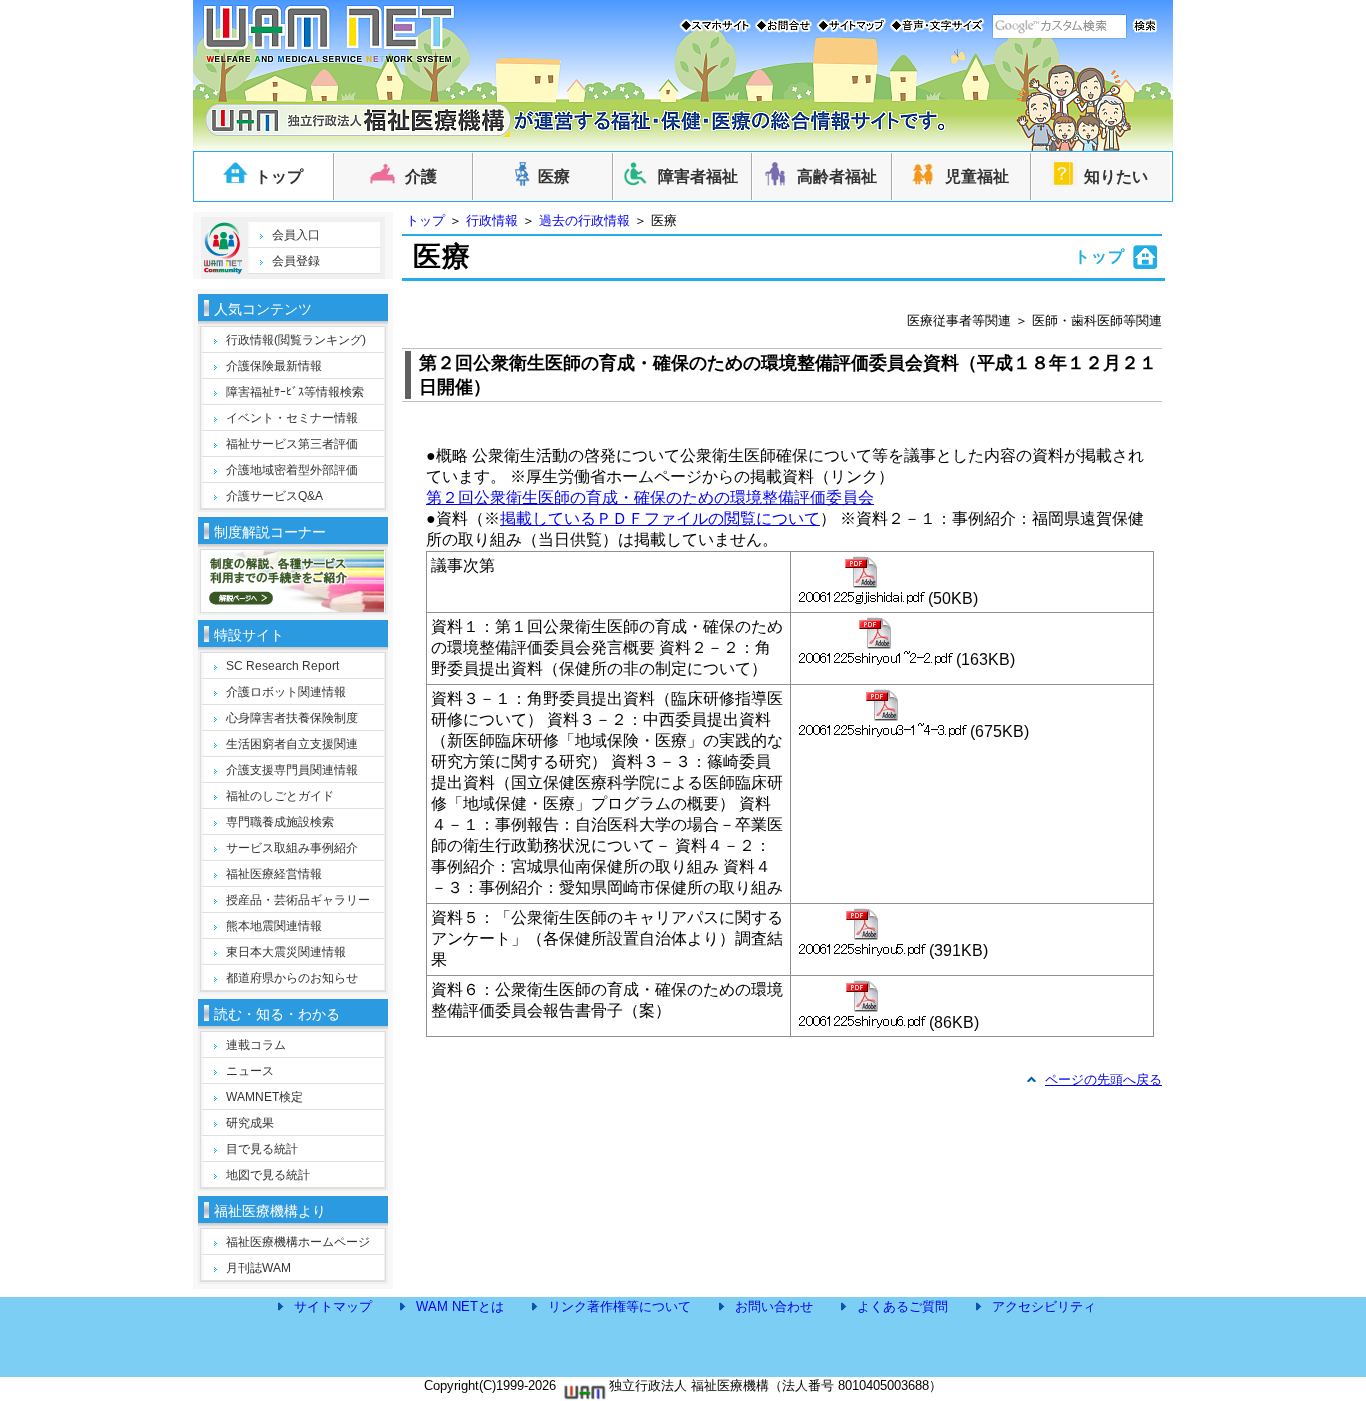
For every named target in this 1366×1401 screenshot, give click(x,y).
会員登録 (296, 261)
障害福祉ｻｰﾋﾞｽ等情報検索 (295, 392)
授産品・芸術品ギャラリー (298, 900)
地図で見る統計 (268, 1175)
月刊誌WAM (258, 1268)
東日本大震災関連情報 (286, 952)
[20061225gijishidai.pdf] (861, 580)
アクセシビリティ (1044, 1306)
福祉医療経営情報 (274, 874)
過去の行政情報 (584, 220)
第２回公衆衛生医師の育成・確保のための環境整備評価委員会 (650, 497)
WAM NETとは (460, 1306)
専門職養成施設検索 (280, 822)
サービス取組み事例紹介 (292, 848)
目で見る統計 (262, 1149)
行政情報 (492, 220)
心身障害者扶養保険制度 (292, 718)
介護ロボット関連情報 (286, 692)
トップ (425, 220)
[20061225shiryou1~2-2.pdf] (875, 641)
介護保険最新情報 (274, 366)
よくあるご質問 (902, 1306)
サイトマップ (333, 1306)
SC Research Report (282, 666)
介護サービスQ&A (274, 496)
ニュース (250, 1071)
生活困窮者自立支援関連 (292, 744)
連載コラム (256, 1045)
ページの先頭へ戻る (1103, 1079)
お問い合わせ (774, 1306)
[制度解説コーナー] (292, 606)
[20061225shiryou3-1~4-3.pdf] (882, 713)
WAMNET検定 (264, 1097)
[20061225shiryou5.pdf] (862, 932)
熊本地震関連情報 (274, 926)
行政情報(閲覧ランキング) (296, 340)
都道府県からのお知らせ (292, 978)
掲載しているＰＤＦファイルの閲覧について (660, 518)
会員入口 (296, 235)
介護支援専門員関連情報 (292, 770)
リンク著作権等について (619, 1306)
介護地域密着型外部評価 (292, 470)
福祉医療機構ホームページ (298, 1242)
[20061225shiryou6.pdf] (862, 1004)
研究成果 (250, 1123)
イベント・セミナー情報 (292, 418)
